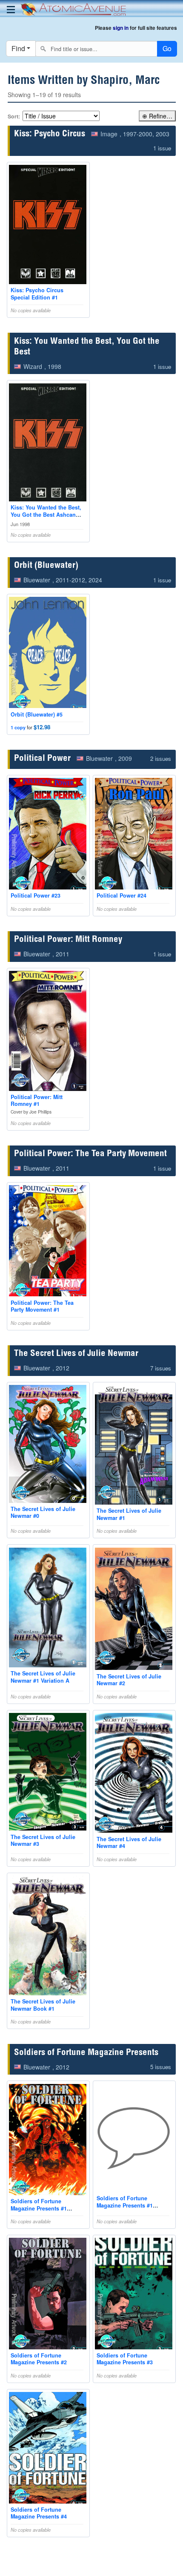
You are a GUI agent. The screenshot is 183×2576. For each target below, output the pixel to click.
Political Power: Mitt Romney (68, 940)
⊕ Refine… (157, 116)
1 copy (18, 727)
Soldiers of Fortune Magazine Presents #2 (39, 2359)
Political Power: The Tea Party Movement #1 (42, 1306)
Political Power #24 (122, 895)
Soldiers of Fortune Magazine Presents (86, 2053)
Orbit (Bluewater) (46, 566)
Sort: (14, 116)
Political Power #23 (36, 895)
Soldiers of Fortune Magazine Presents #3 (125, 2359)
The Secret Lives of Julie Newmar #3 (43, 1840)
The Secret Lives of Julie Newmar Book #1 (43, 2005)
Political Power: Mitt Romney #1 (37, 1100)
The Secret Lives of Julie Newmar (76, 1354)
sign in (121, 28)
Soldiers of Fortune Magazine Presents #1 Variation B (125, 2205)
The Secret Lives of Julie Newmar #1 (129, 1514)
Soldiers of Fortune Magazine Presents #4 (39, 2513)
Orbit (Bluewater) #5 (37, 714)
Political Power (42, 759)
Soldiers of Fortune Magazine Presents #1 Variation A (39, 2208)
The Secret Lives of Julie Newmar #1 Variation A (43, 1677)
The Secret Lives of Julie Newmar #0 (43, 1512)
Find (18, 48)
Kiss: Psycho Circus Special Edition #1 (37, 294)
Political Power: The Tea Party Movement (90, 1154)
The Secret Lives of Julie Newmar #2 (129, 1680)
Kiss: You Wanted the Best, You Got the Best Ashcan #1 (46, 514)
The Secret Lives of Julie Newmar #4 (129, 1842)
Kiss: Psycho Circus (50, 134)
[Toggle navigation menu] (11, 10)
